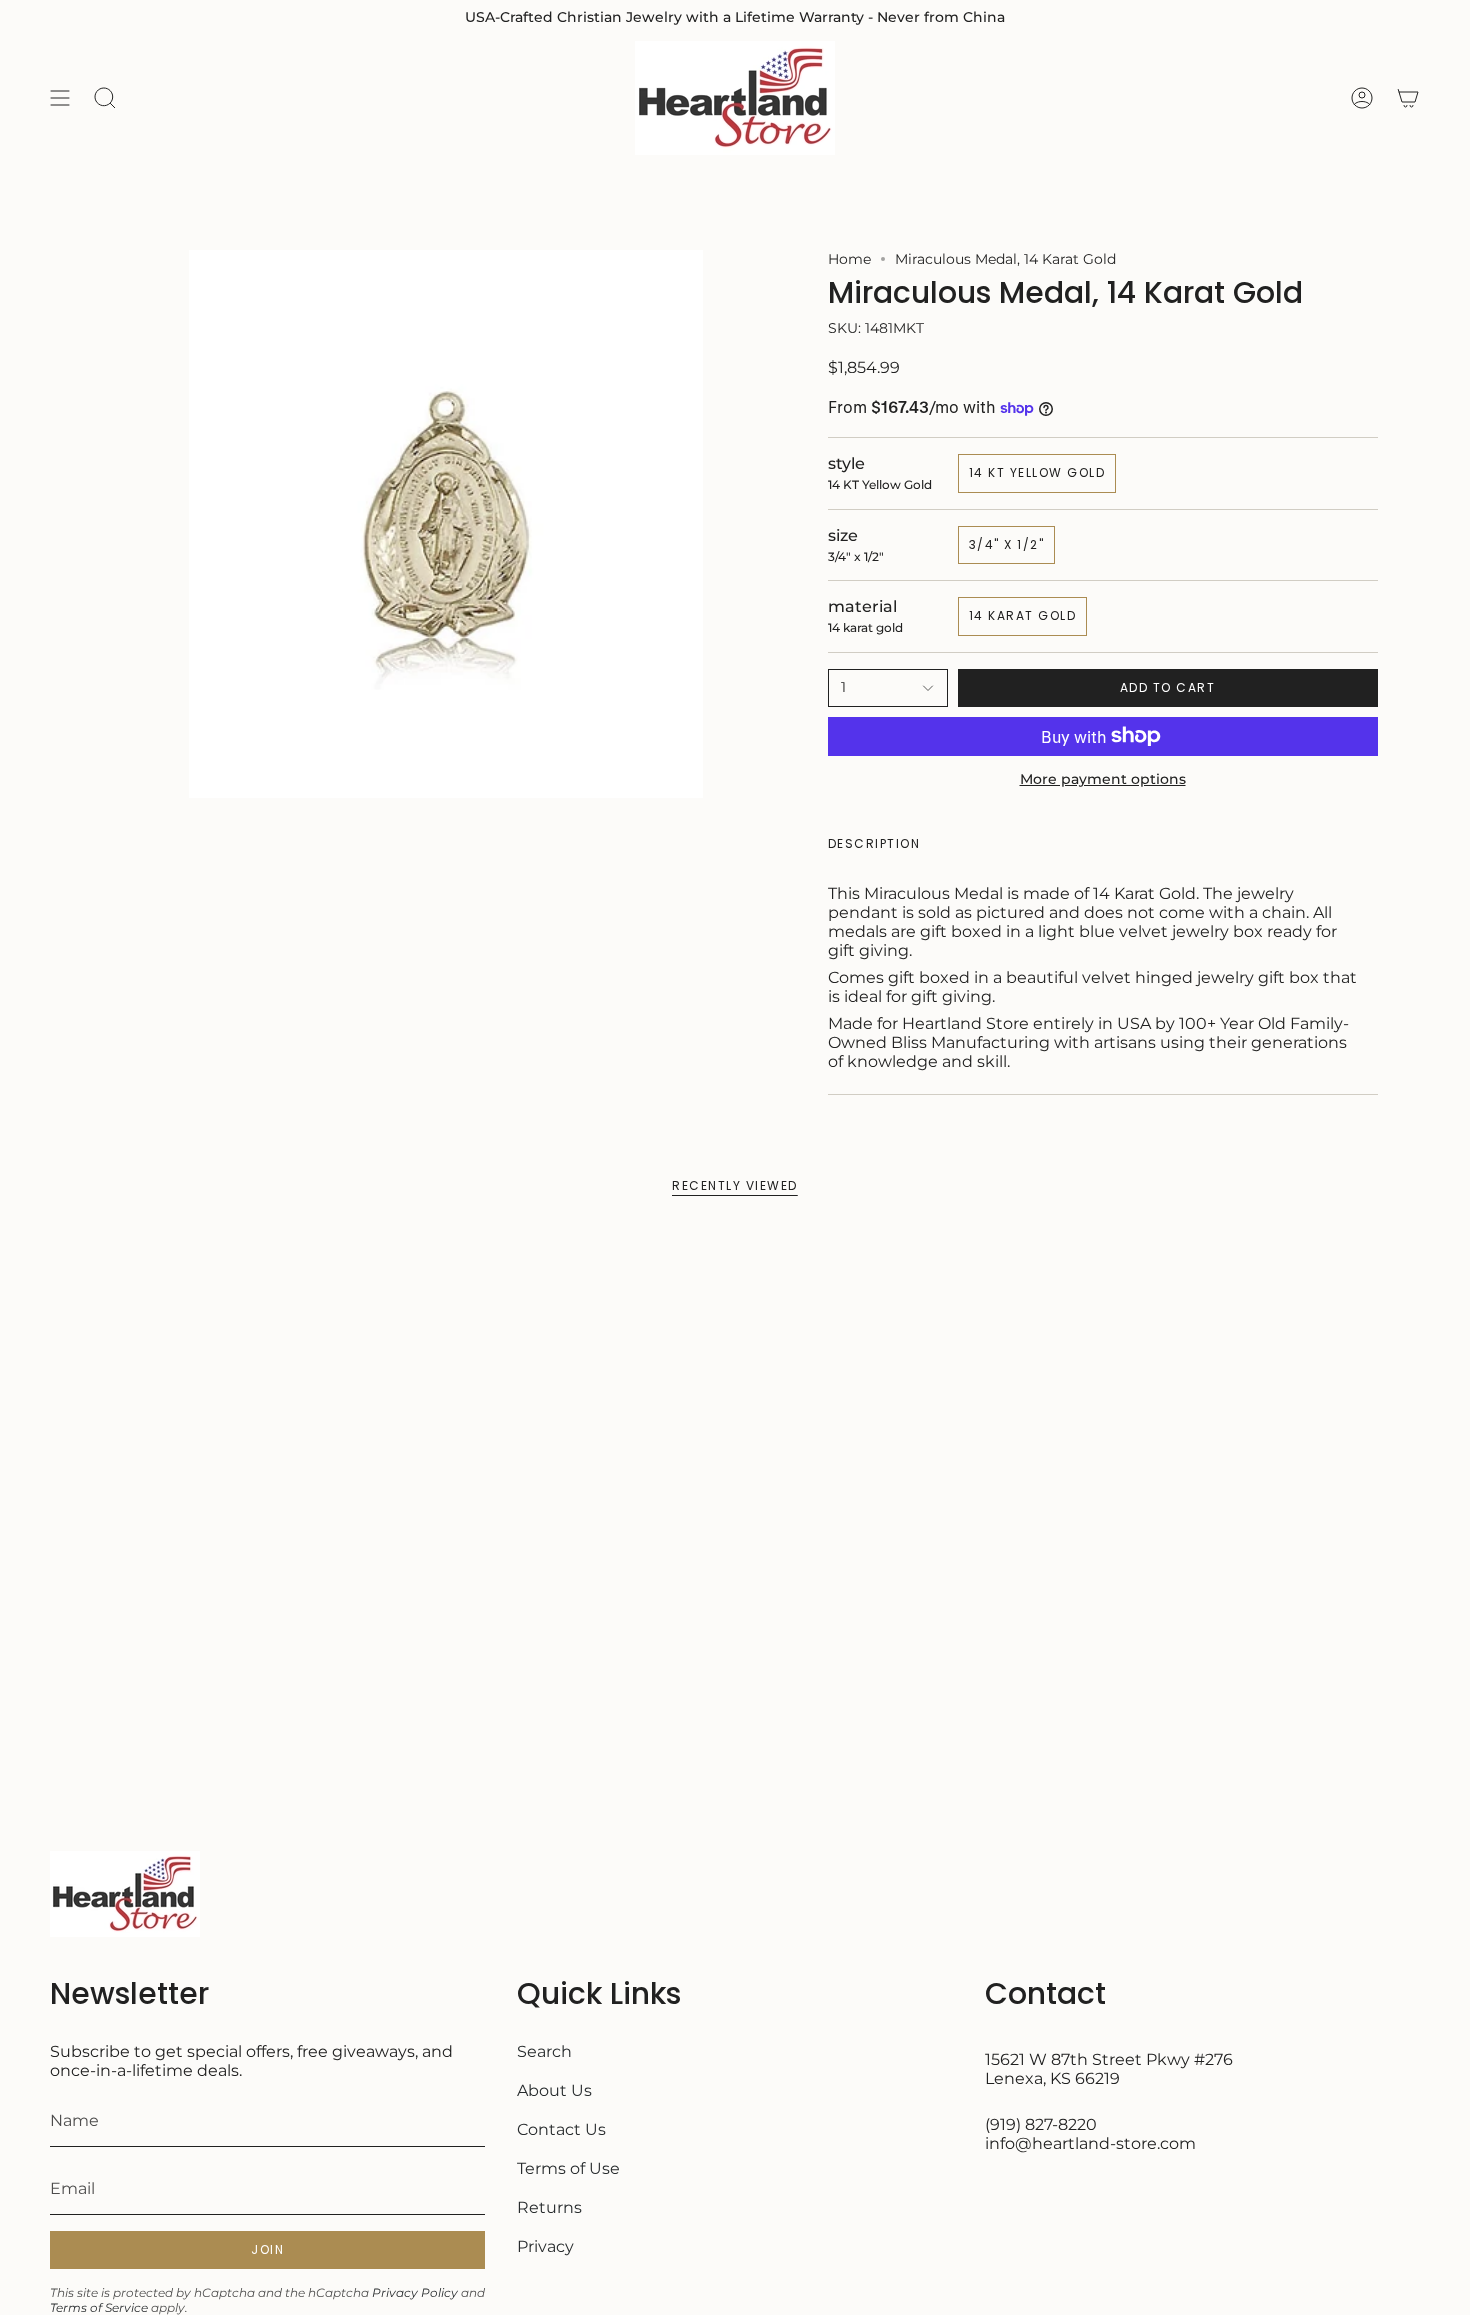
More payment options (1103, 779)
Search (544, 2051)
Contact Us (561, 2129)
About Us (554, 2090)
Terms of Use (568, 2168)
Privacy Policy (415, 2292)
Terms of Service (99, 2307)
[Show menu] (60, 98)
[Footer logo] (125, 1894)
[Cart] (1408, 98)
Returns (549, 2207)
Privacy (545, 2246)
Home (849, 259)
